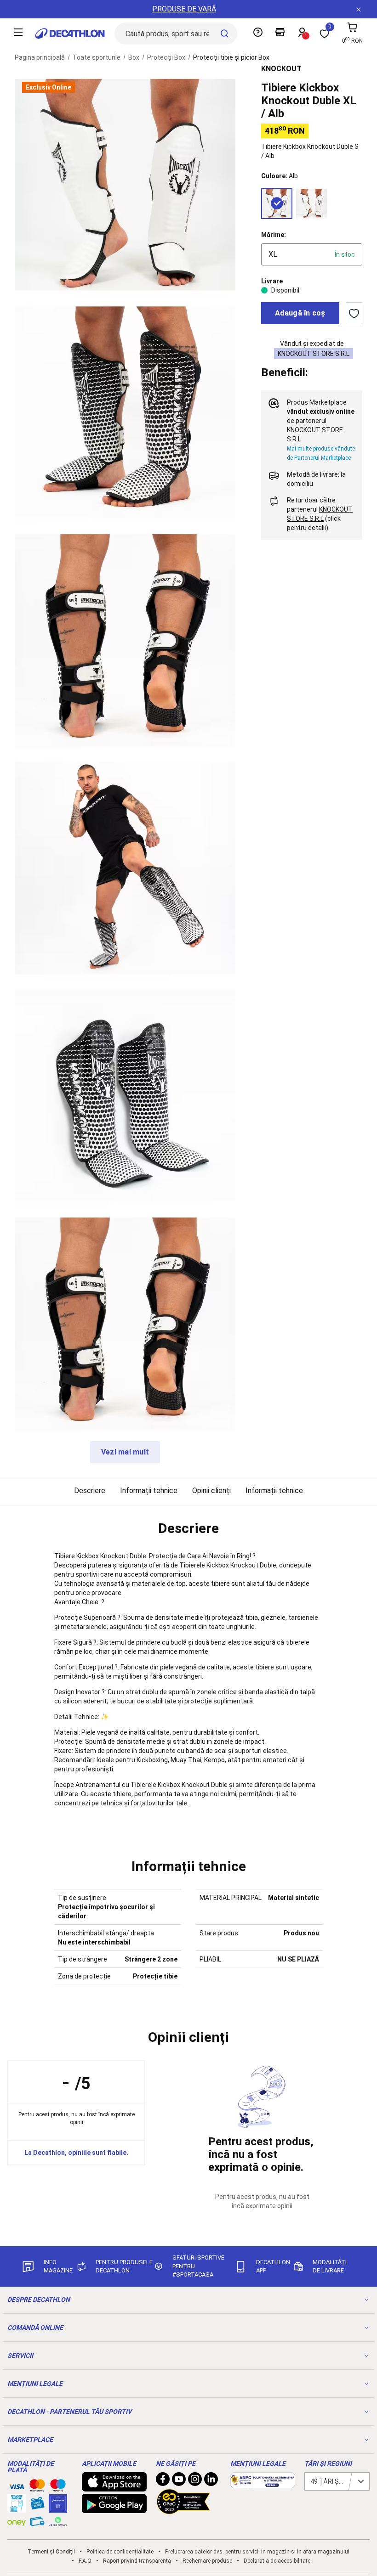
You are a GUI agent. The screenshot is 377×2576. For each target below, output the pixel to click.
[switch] (354, 313)
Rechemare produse (207, 2561)
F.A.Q (85, 2561)
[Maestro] (58, 2487)
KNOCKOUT (281, 69)
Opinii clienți (211, 1491)
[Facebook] (163, 2481)
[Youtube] (179, 2481)
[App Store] (114, 2487)
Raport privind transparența (137, 2561)
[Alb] (277, 203)
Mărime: (274, 235)
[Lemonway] (58, 2521)
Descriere (90, 1491)
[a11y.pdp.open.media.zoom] (125, 185)
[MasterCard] (37, 2487)
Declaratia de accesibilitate (277, 2561)
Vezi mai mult (125, 1452)
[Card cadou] (37, 2505)
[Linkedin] (211, 2481)
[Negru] (312, 203)
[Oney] (17, 2521)
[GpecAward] (183, 2510)
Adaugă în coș (300, 313)
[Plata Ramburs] (37, 2524)
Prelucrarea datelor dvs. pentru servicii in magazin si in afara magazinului (257, 2552)
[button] (188, 1528)
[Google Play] (114, 2508)
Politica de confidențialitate (120, 2552)
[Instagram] (195, 2481)
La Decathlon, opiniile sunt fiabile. (76, 2153)
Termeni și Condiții (51, 2552)
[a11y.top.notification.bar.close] (359, 9)
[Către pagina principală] (70, 34)
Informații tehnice (149, 1491)
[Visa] (17, 2485)
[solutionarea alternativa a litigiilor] (263, 2484)
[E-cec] (58, 2508)
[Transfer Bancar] (17, 2508)
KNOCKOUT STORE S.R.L (314, 354)
